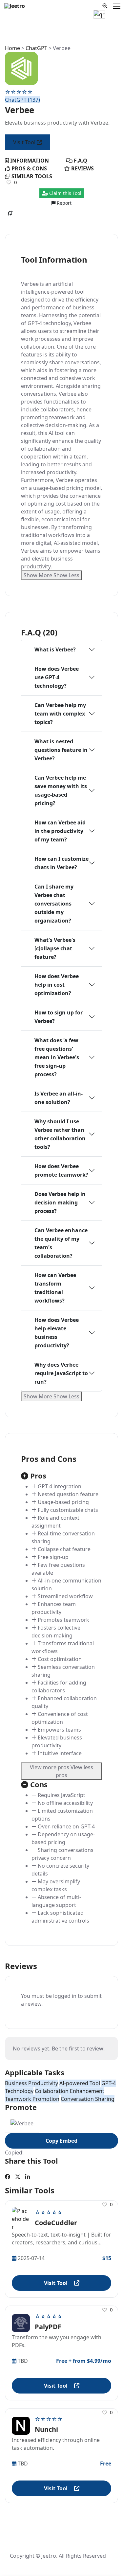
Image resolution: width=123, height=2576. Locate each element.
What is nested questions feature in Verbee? (61, 750)
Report (63, 203)
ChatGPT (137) (22, 100)
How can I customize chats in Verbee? (61, 863)
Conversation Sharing (88, 2099)
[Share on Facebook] (8, 2177)
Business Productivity (31, 2083)
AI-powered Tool (80, 2083)
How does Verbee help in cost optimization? (57, 985)
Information (29, 161)
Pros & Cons (29, 168)
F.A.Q (80, 161)
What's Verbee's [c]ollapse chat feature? (55, 948)
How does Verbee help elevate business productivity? (57, 1333)
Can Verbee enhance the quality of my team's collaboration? (61, 1243)
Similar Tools (31, 176)
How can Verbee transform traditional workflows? (55, 1288)
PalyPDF (48, 2327)
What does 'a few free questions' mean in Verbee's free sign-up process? (57, 1057)
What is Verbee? (55, 649)
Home (12, 48)
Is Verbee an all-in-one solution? (59, 1098)
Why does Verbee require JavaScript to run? (61, 1373)
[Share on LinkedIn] (28, 2177)
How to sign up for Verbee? (59, 1017)
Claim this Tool (65, 193)
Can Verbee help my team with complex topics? (60, 714)
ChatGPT (36, 48)
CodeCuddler (56, 2223)
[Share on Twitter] (18, 2177)
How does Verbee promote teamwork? (61, 1170)
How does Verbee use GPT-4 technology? (57, 677)
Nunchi (46, 2429)
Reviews (82, 168)
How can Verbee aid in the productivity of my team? (60, 831)
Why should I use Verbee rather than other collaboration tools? (60, 1134)
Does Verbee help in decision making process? (60, 1202)
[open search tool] (105, 6)
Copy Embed (61, 2141)
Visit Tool (25, 142)
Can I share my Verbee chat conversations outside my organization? (54, 904)
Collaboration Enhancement (70, 2091)
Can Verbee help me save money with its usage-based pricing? (61, 790)
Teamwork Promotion (32, 2099)
